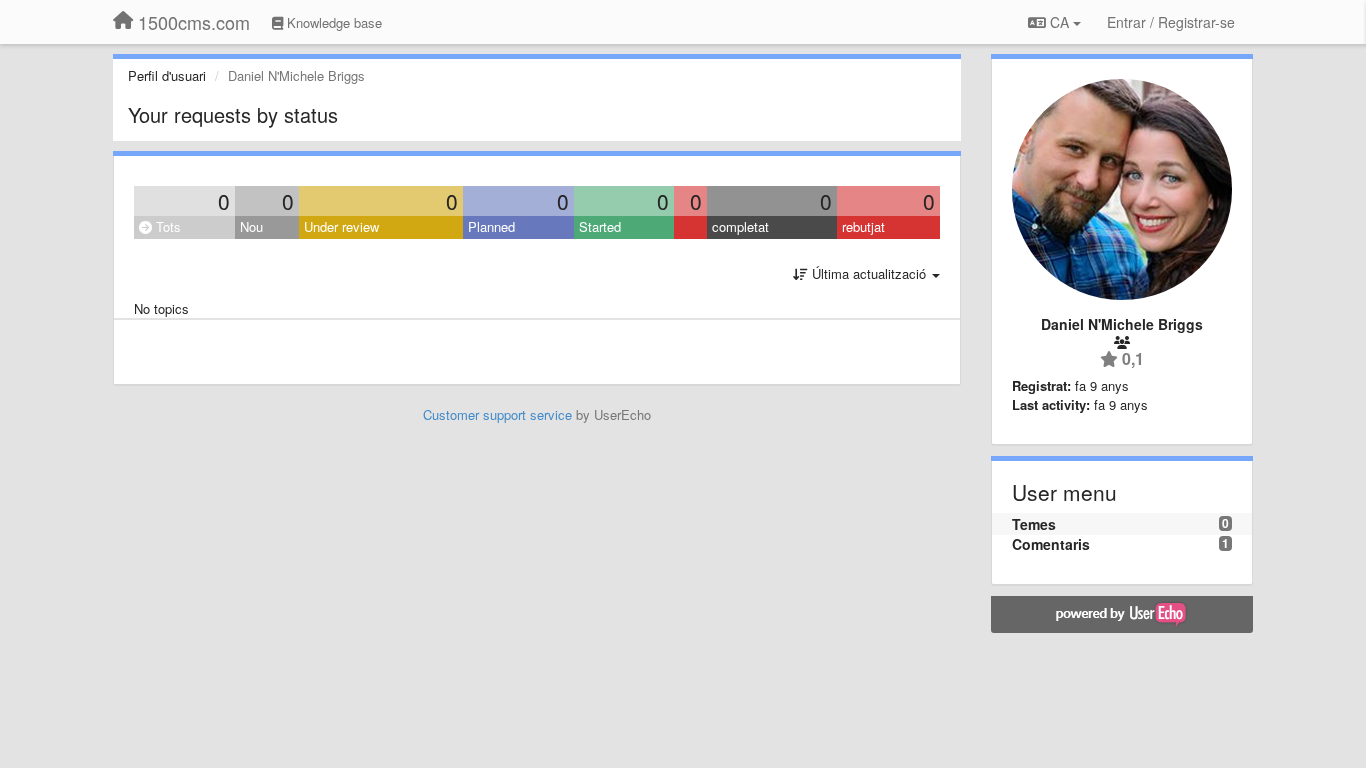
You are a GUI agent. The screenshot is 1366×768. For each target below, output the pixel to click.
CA (1059, 22)
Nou (251, 226)
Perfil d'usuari (167, 75)
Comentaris (1051, 544)
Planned (491, 226)
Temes (1034, 524)
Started (600, 226)
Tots (166, 226)
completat (740, 226)
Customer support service (497, 414)
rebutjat (863, 226)
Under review (341, 226)
